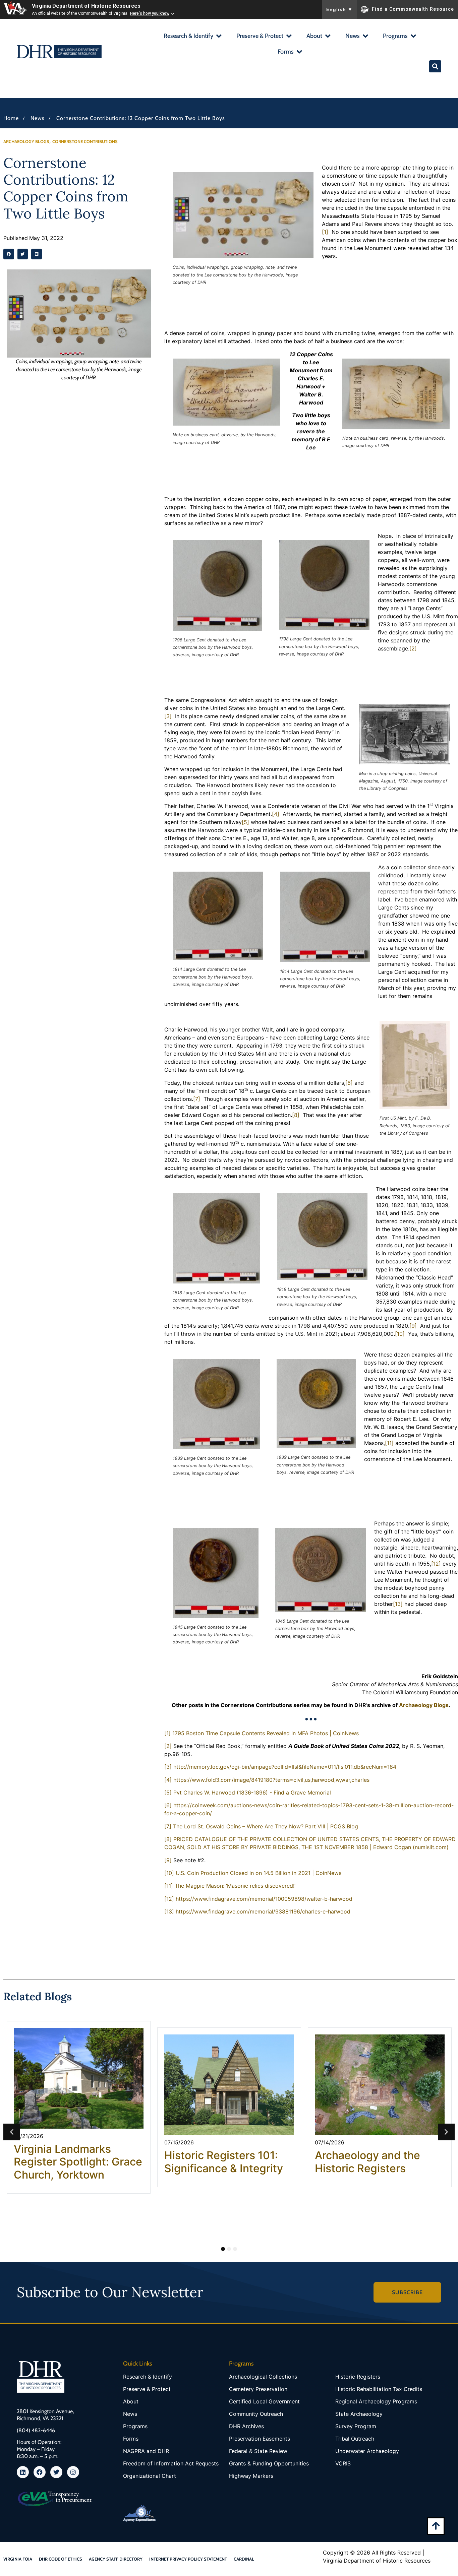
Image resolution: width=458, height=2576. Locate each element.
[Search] (435, 66)
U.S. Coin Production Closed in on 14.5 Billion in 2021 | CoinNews (259, 1873)
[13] (398, 1604)
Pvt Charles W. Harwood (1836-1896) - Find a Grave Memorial (252, 1793)
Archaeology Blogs (424, 1705)
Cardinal (244, 2559)
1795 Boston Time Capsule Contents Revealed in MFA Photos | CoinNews (266, 1733)
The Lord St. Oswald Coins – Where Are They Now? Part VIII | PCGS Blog (266, 1826)
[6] (349, 1083)
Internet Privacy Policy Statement (188, 2559)
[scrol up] (436, 2526)
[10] (400, 1334)
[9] (413, 1326)
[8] (296, 1115)
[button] (192, 37)
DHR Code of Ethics (61, 2559)
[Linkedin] (23, 2472)
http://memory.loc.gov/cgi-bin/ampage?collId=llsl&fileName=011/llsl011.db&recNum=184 (285, 1767)
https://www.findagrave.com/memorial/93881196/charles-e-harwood (263, 1911)
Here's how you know (150, 13)
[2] (413, 648)
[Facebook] (40, 2472)
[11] (389, 1443)
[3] (168, 716)
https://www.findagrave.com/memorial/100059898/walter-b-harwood (264, 1899)
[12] (436, 1564)
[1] (325, 232)
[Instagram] (73, 2472)
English (339, 9)
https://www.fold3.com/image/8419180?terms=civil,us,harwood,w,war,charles (271, 1780)
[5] (245, 822)
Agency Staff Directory (116, 2559)
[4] (276, 814)
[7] (197, 1099)
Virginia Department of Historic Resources (86, 6)
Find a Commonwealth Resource (413, 9)
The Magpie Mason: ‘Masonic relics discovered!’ (235, 1886)
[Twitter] (56, 2472)
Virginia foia (18, 2559)
